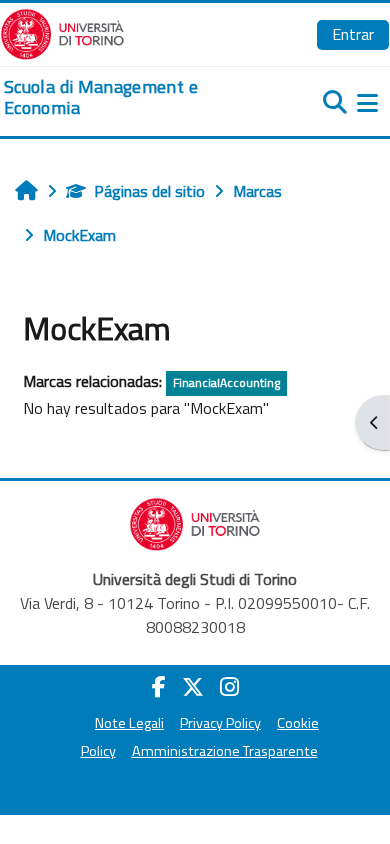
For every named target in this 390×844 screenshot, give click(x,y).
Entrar (353, 34)
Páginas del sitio (149, 191)
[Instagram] (229, 687)
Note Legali (129, 723)
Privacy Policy (220, 723)
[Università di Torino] (62, 32)
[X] (193, 687)
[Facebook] (159, 687)
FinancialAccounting (226, 382)
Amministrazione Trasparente (225, 751)
